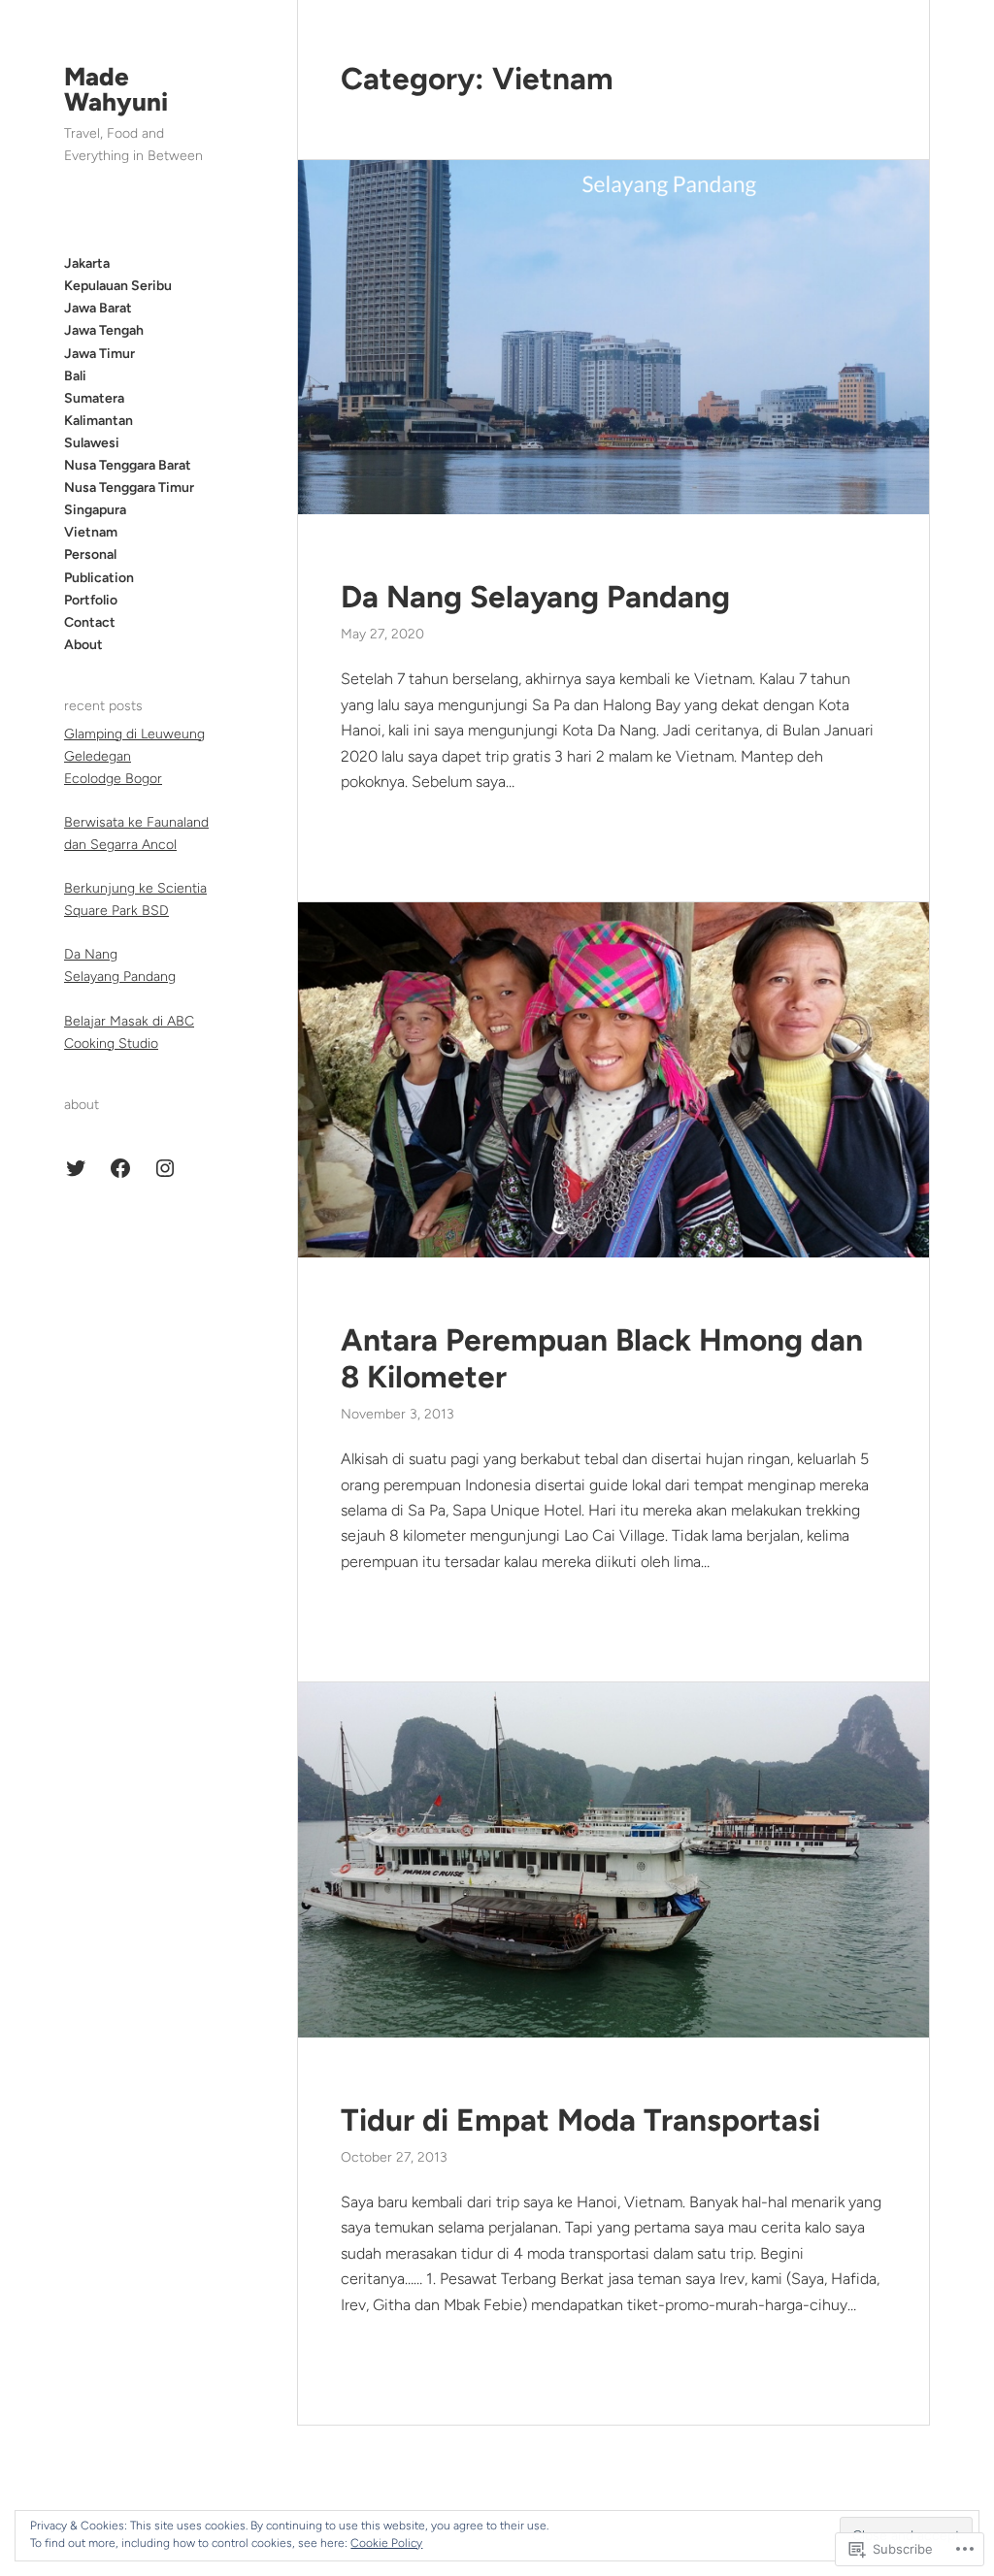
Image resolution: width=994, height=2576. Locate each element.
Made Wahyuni (116, 89)
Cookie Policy (386, 2543)
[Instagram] (165, 1168)
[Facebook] (120, 1168)
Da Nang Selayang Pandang (535, 597)
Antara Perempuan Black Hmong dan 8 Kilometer (602, 1358)
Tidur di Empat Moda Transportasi (580, 2120)
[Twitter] (76, 1168)
